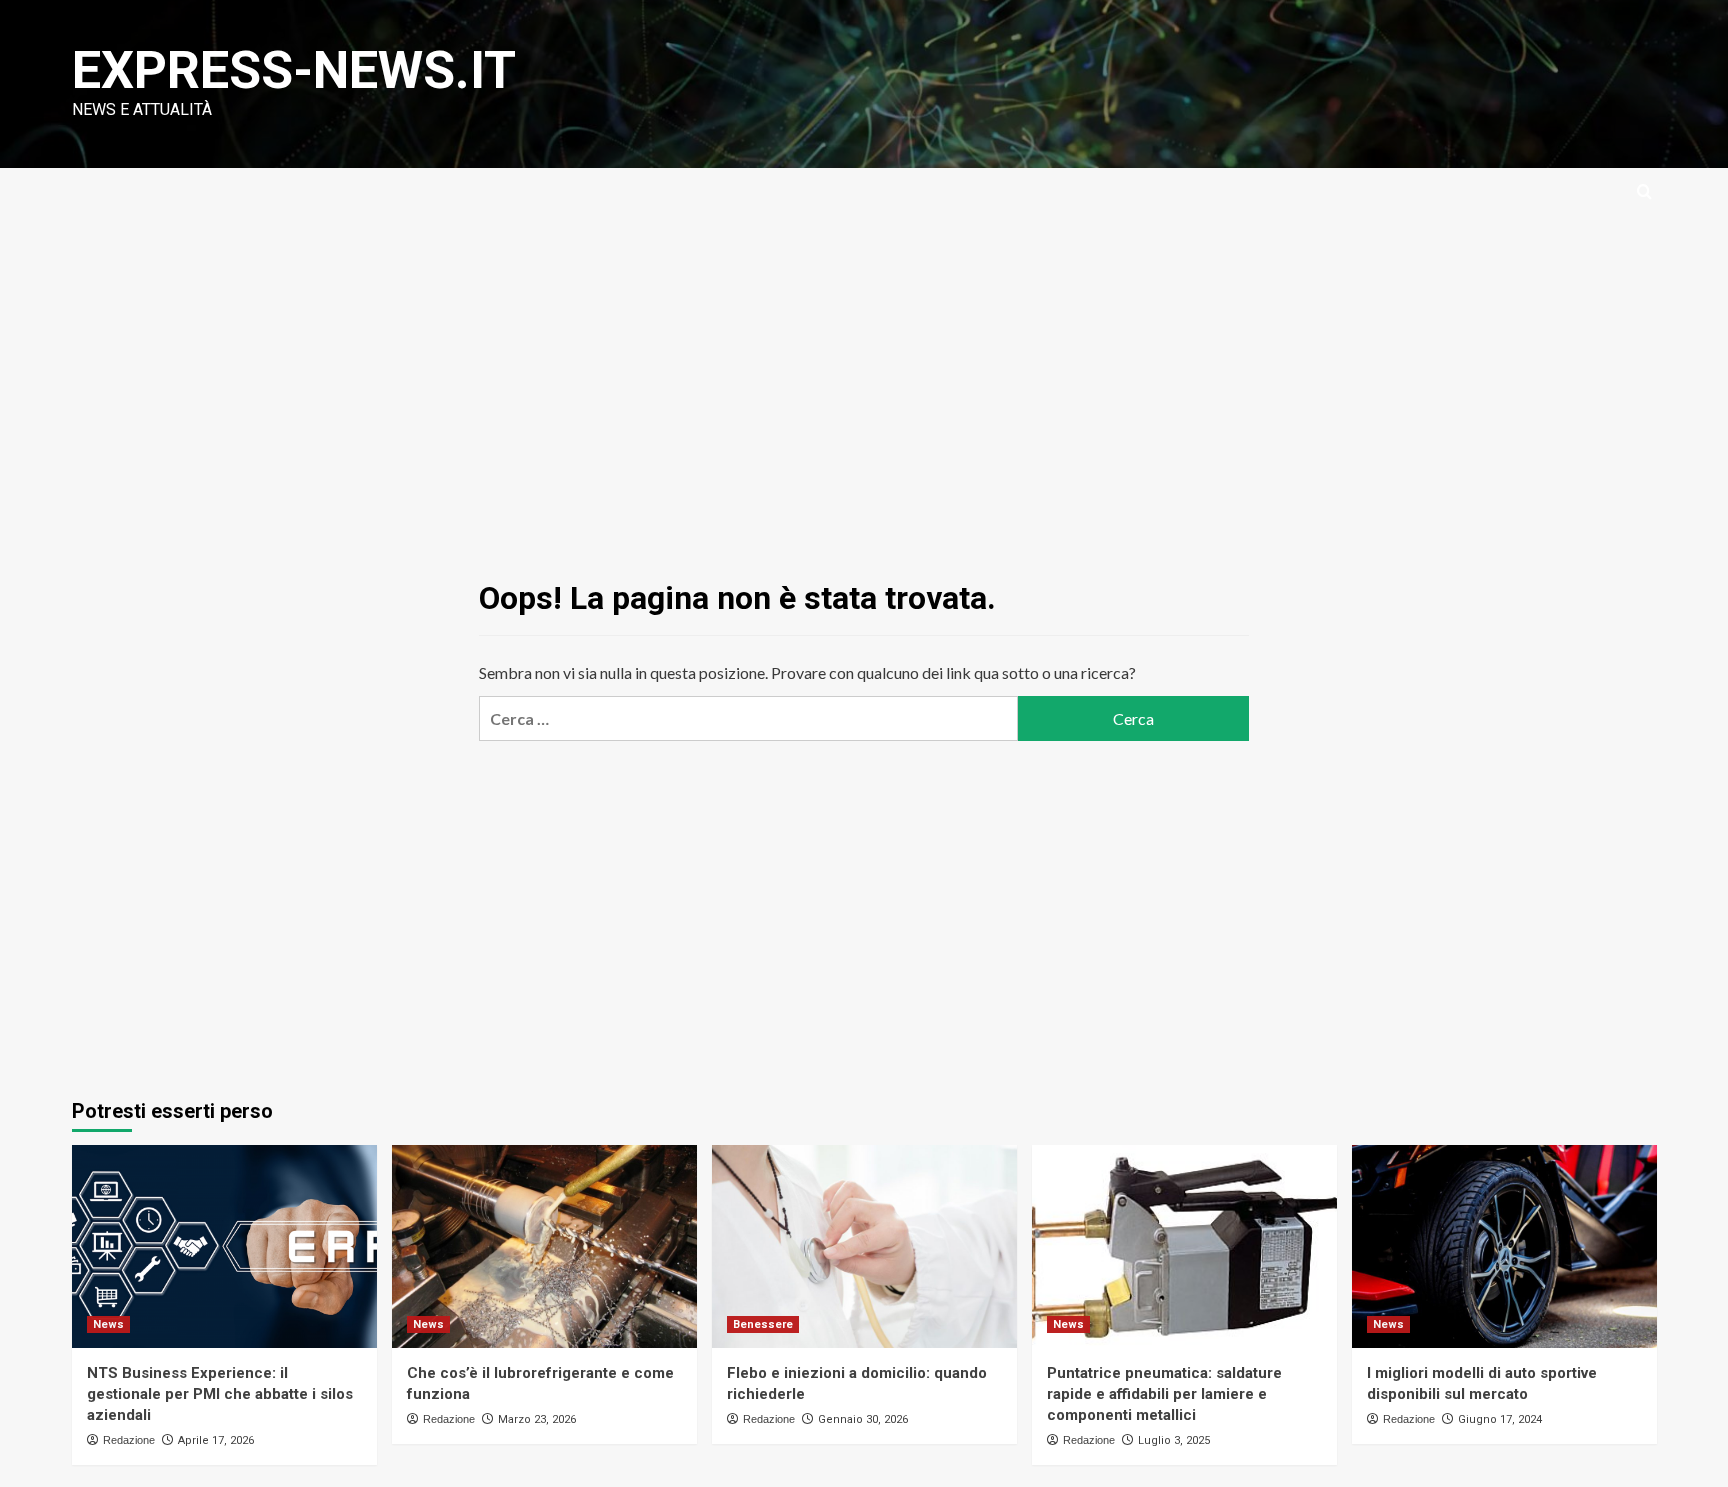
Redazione (129, 1440)
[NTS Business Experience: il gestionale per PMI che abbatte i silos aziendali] (224, 1246)
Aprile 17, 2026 (216, 1440)
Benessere (763, 1324)
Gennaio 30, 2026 (863, 1419)
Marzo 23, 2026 (537, 1419)
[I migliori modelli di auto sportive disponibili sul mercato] (1504, 1246)
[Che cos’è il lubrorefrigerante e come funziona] (544, 1246)
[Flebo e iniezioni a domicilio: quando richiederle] (864, 1246)
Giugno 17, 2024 (1500, 1419)
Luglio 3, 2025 (1174, 1440)
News (108, 1324)
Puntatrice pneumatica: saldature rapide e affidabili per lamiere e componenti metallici (1164, 1394)
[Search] (1644, 192)
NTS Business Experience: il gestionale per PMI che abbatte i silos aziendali (220, 1394)
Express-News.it (294, 70)
